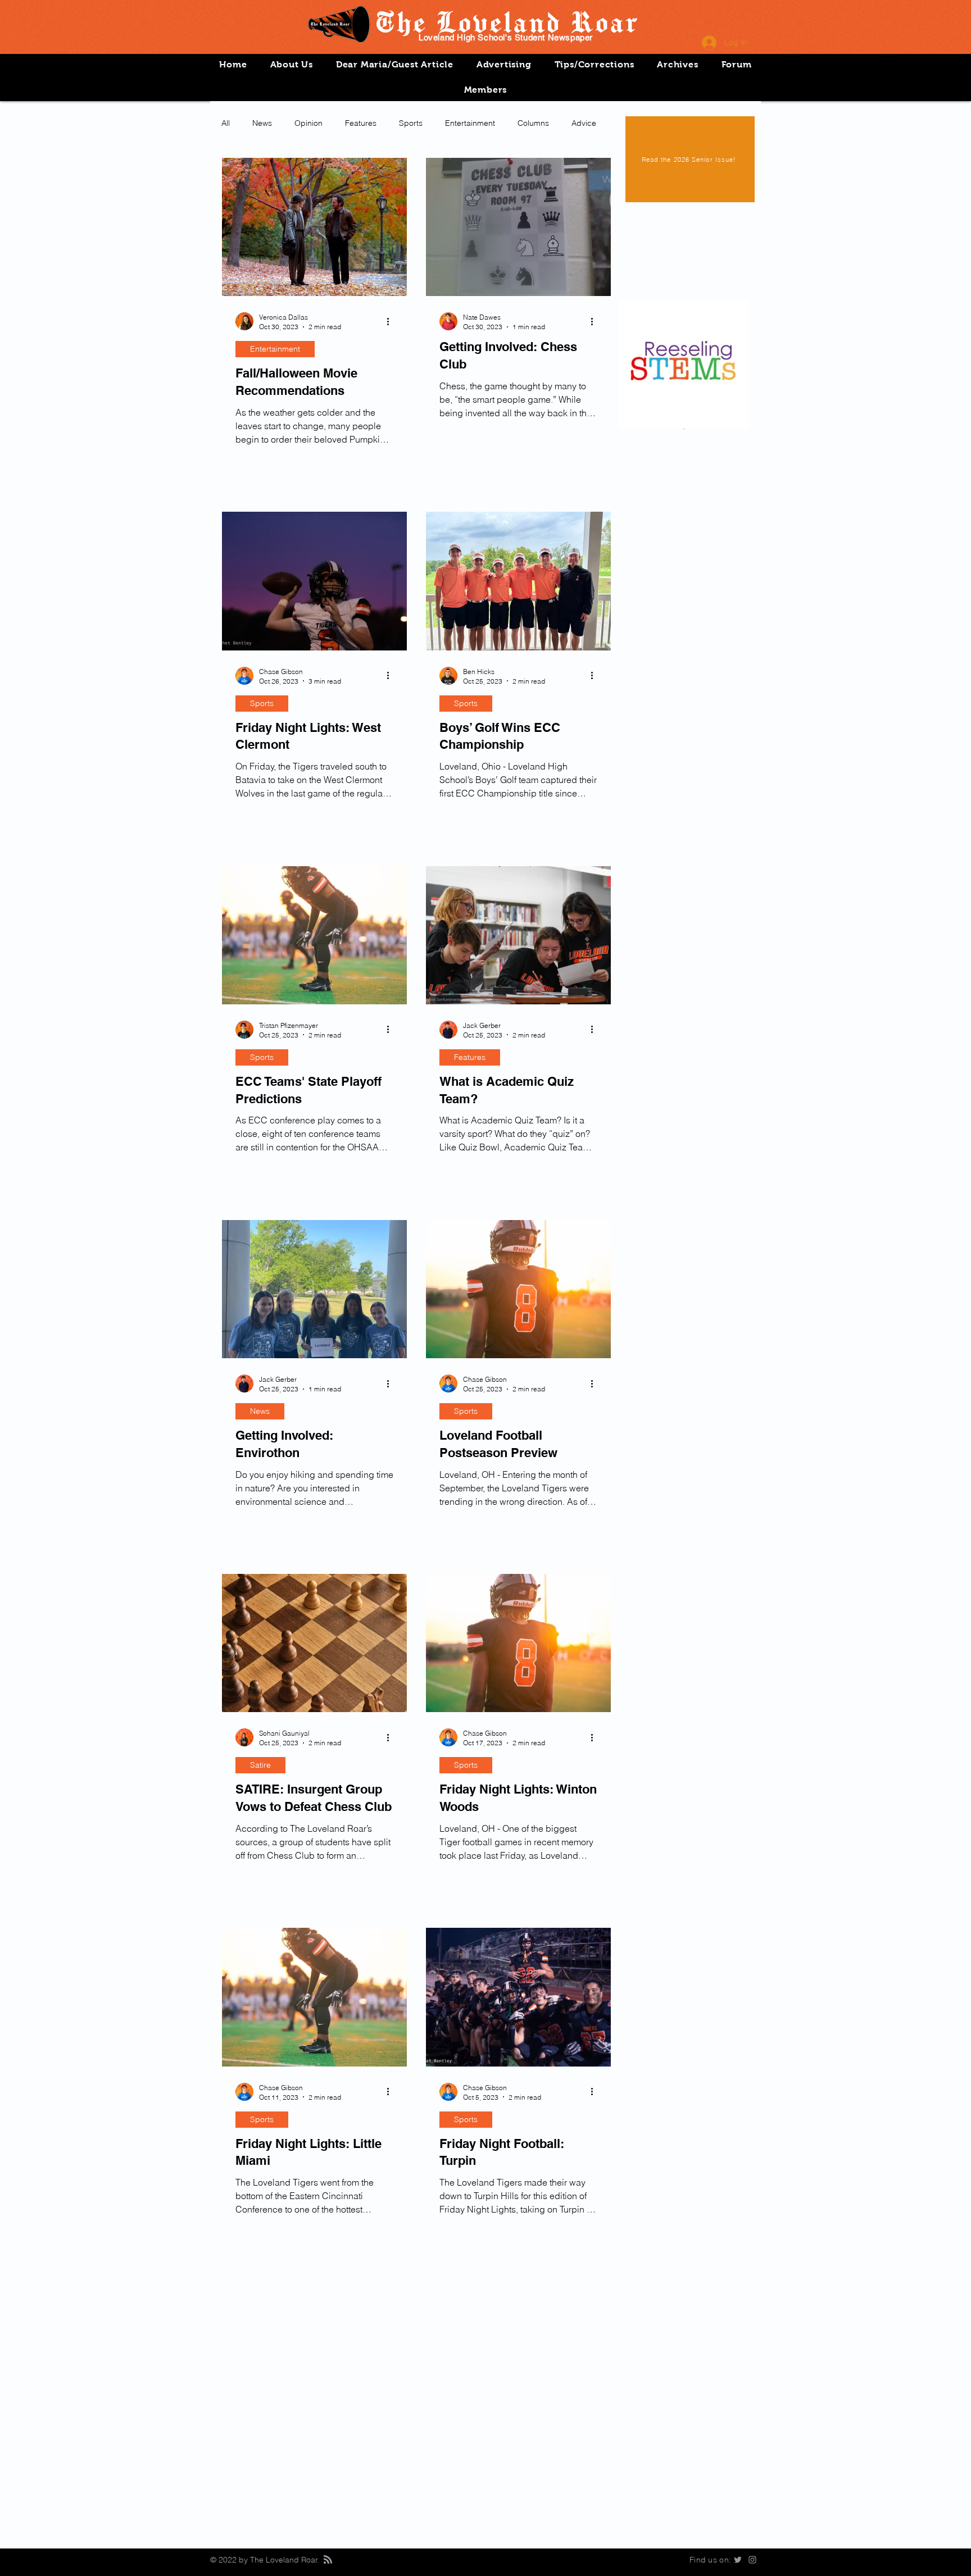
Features (361, 123)
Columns (533, 123)
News (262, 123)
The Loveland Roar (506, 21)
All (226, 123)
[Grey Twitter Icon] (738, 2560)
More (581, 123)
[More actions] (392, 321)
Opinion (308, 123)
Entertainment (470, 123)
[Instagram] (752, 2560)
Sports (411, 123)
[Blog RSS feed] (328, 2560)
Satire (260, 1765)
